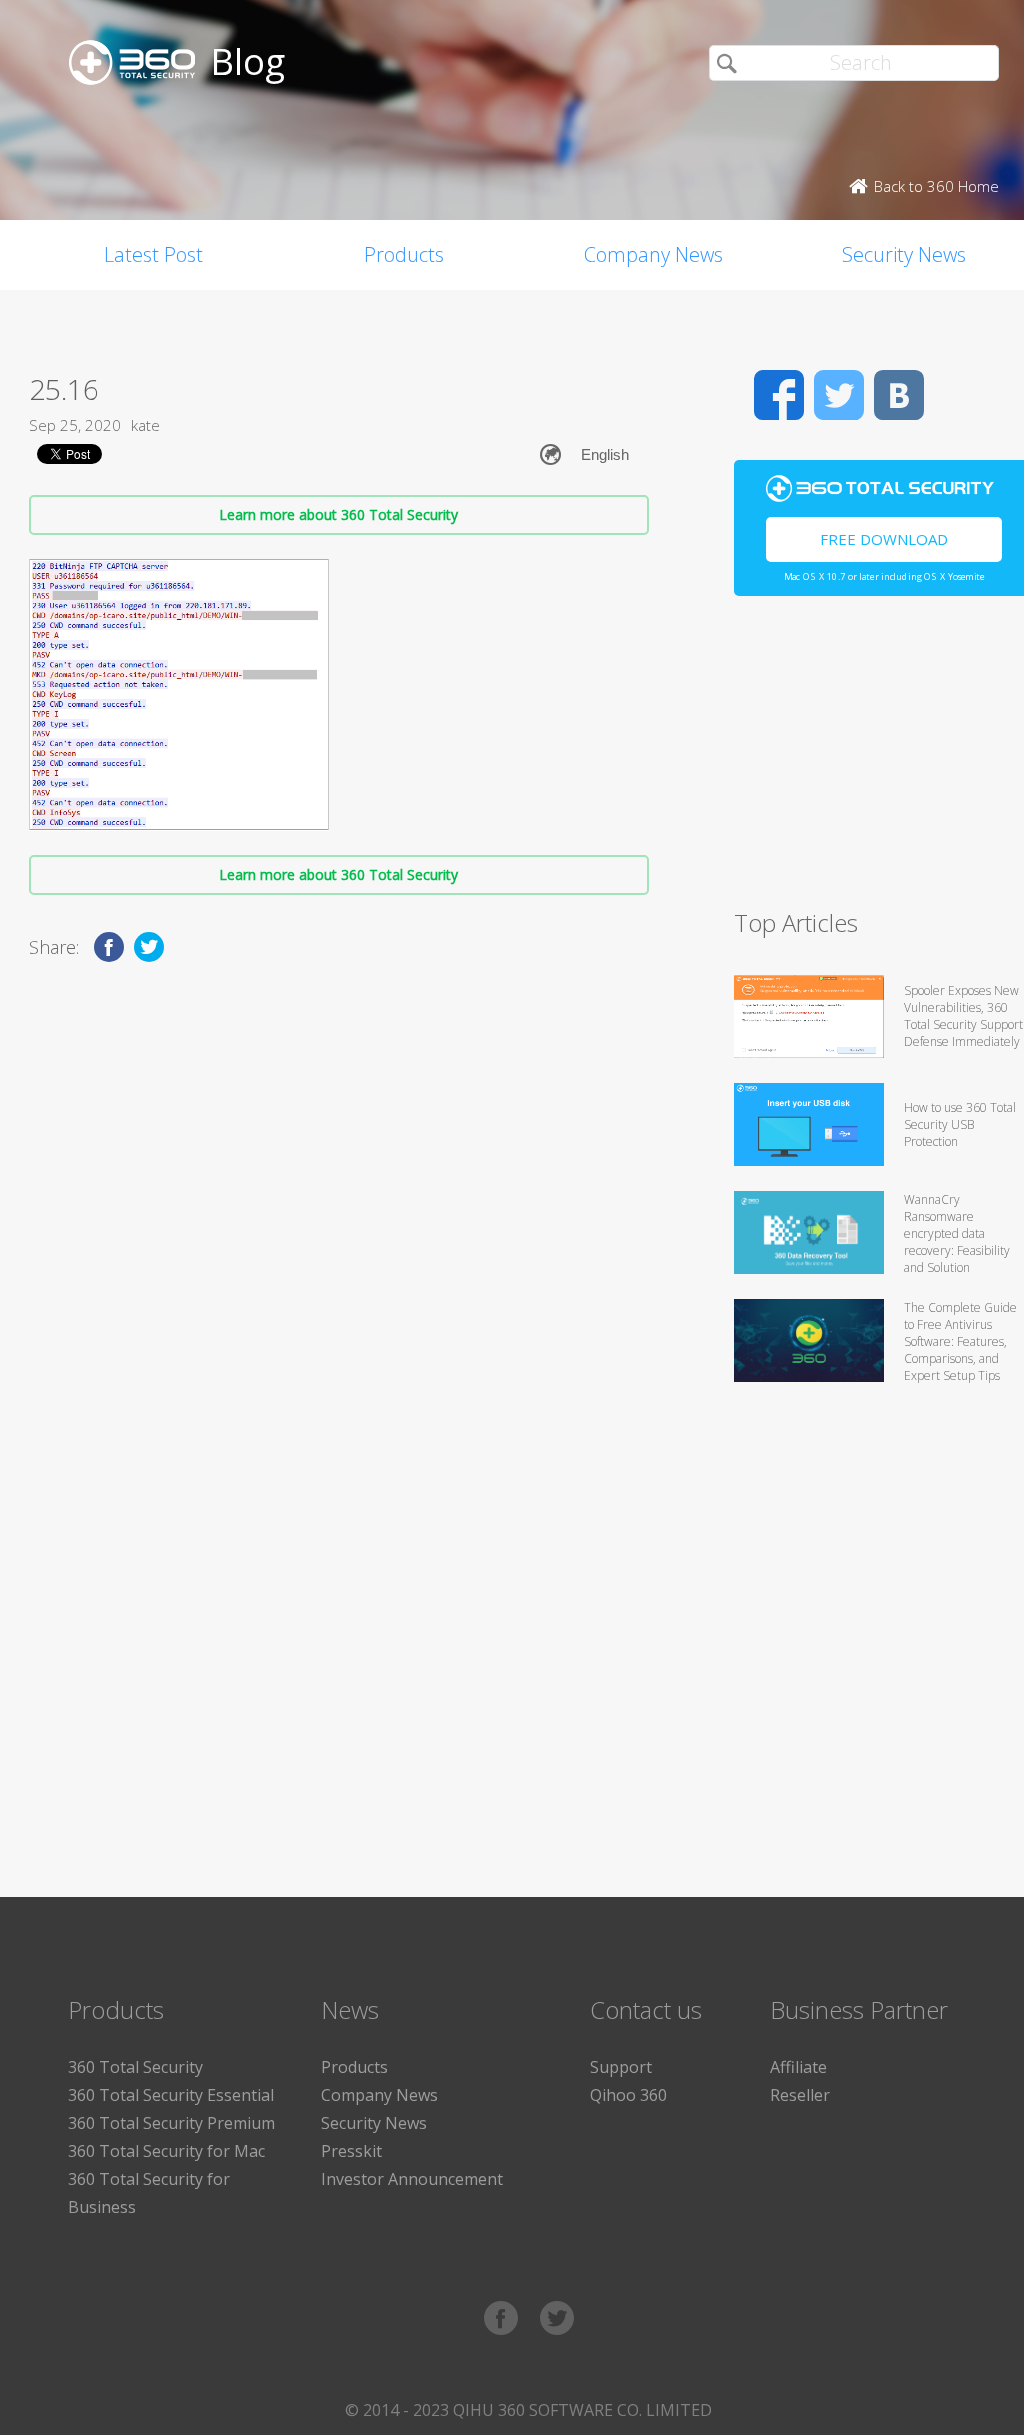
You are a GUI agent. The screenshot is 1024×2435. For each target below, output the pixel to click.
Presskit (351, 2151)
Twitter (839, 395)
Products (404, 254)
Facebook (779, 395)
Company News (653, 254)
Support (621, 2067)
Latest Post (153, 254)
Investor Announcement (412, 2179)
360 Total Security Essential (171, 2095)
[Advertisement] (879, 761)
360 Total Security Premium (171, 2123)
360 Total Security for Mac (166, 2151)
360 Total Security (135, 2067)
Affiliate (798, 2067)
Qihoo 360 (628, 2095)
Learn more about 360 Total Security (338, 514)
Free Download (884, 539)
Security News (374, 2123)
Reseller (800, 2095)
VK (899, 395)
